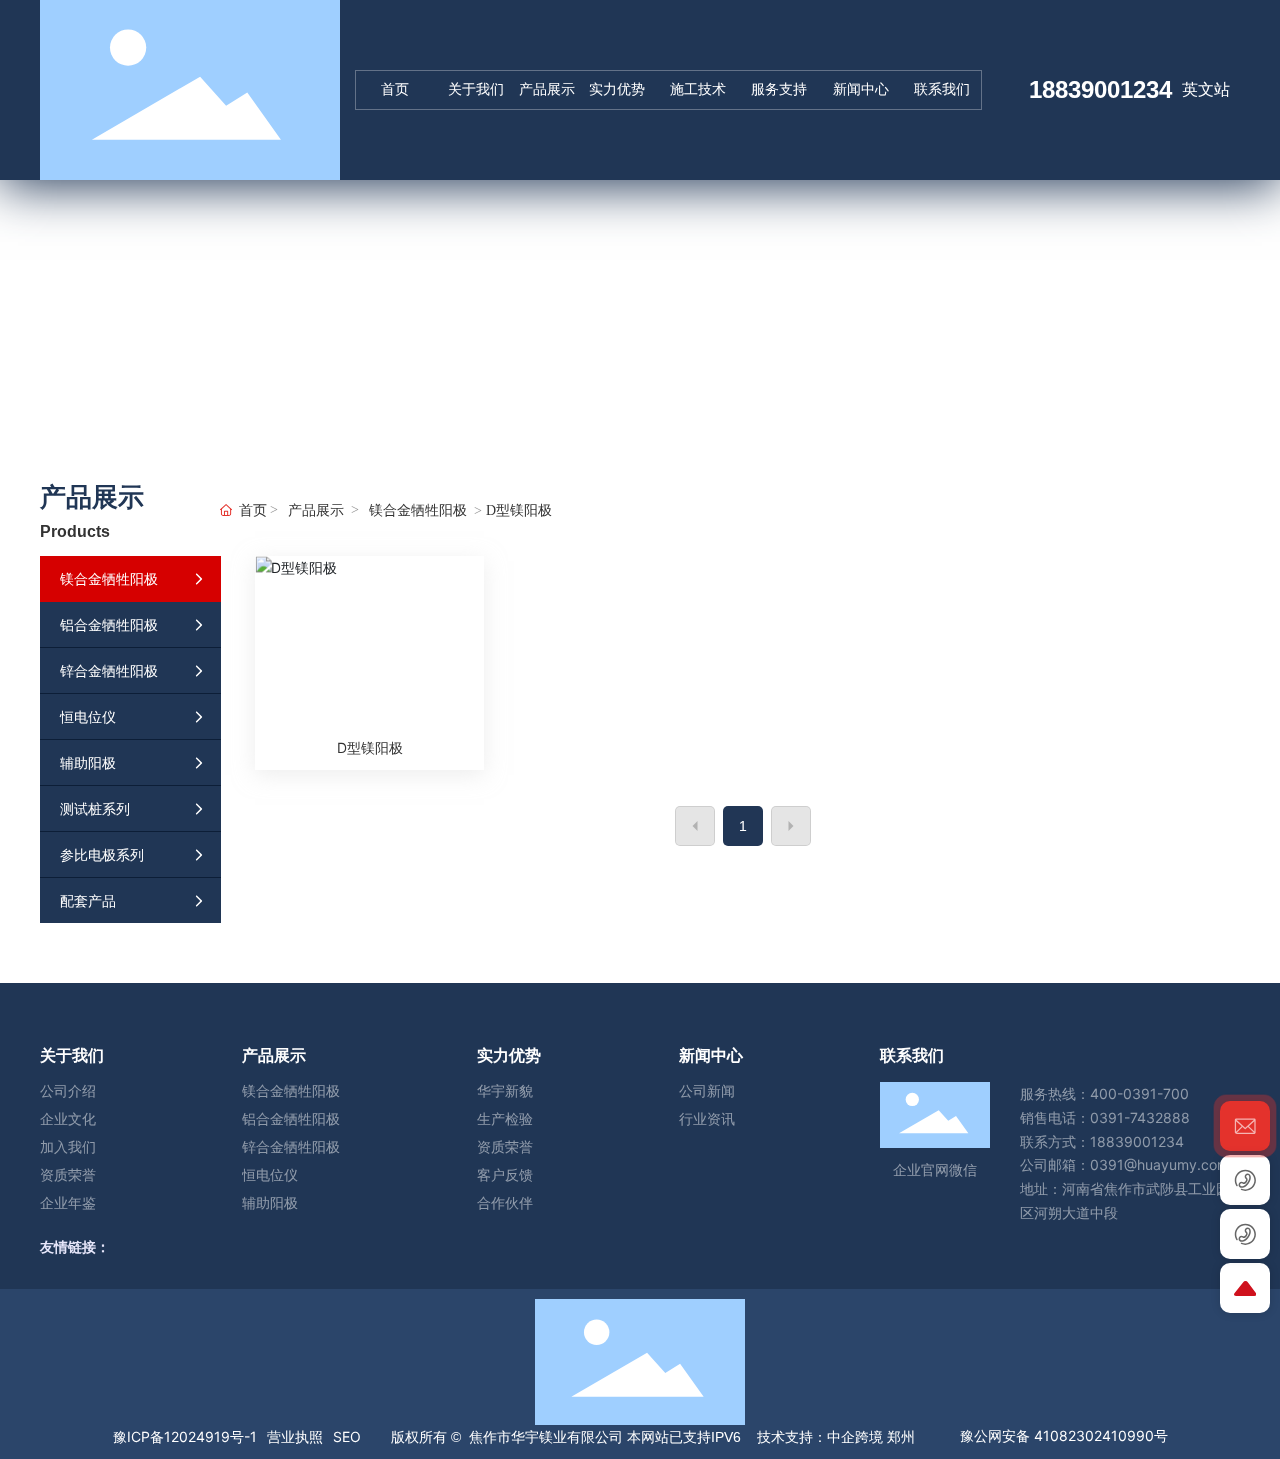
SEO (347, 1436)
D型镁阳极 (370, 747)
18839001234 (1100, 89)
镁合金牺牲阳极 (418, 510)
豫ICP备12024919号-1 (185, 1436)
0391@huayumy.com (1159, 1164)
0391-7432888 (1140, 1117)
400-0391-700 (1139, 1093)
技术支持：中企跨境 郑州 (834, 1437)
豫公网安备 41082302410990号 (1064, 1435)
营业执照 (295, 1436)
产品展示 (316, 510)
